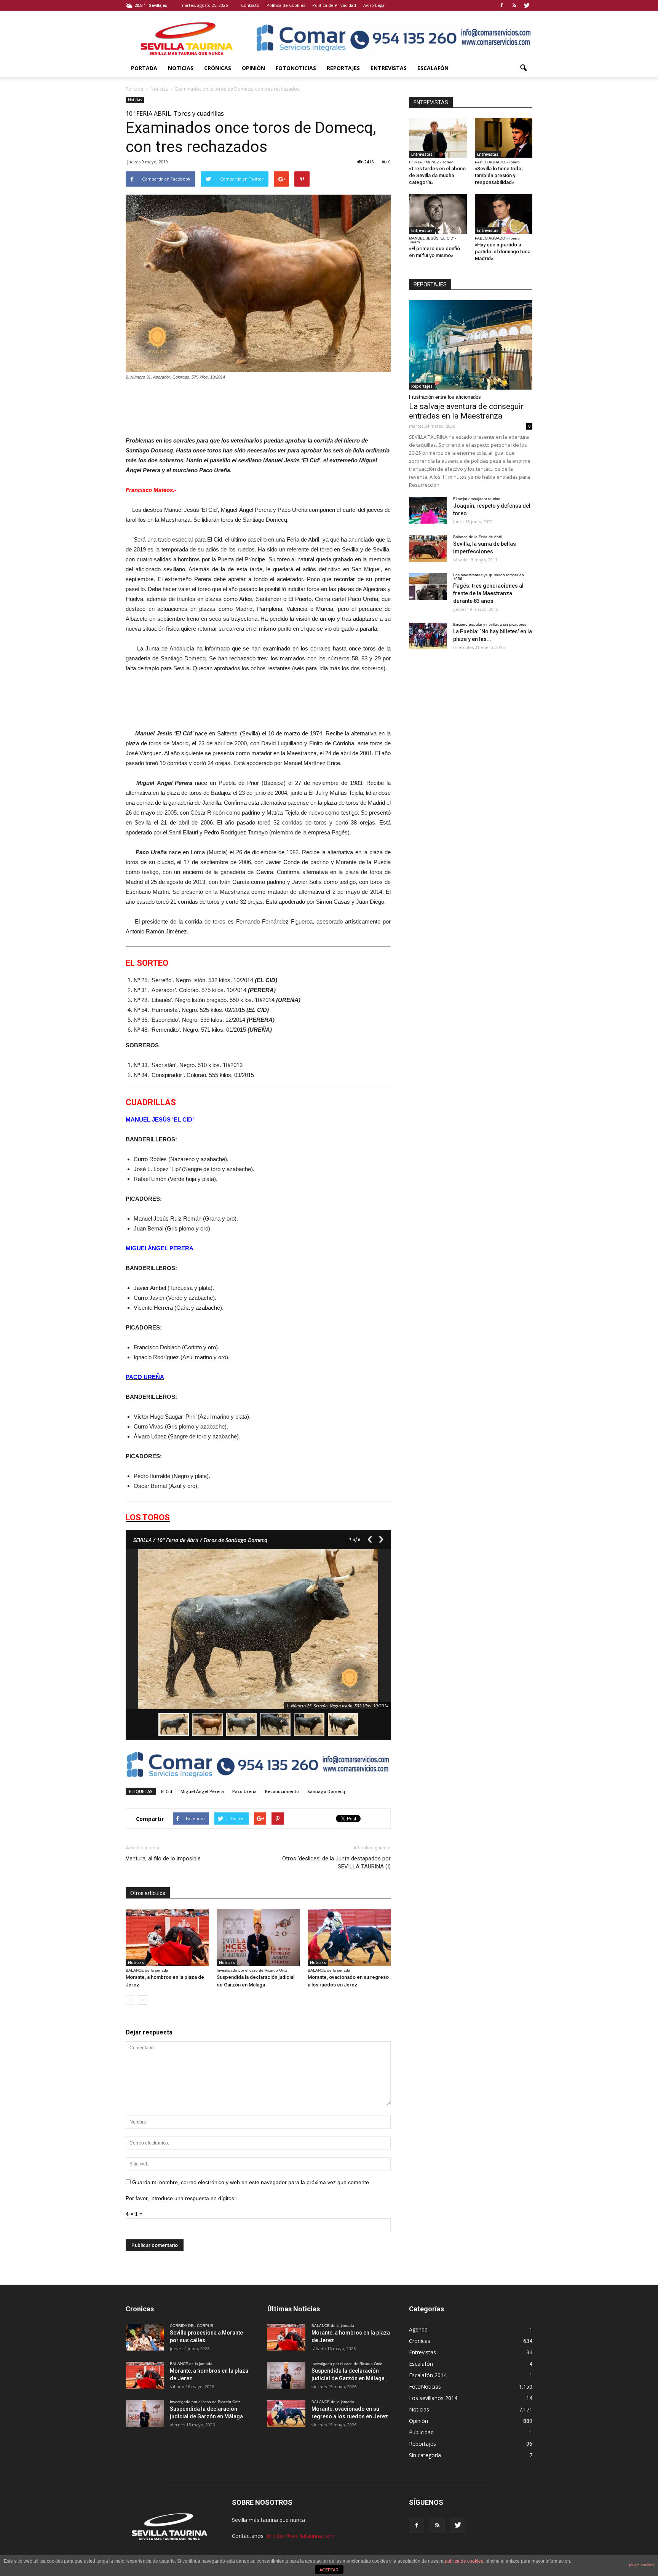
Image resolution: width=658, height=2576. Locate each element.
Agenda (418, 2329)
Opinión (253, 68)
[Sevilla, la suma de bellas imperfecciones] (428, 548)
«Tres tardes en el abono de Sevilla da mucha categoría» (437, 175)
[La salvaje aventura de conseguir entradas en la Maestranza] (471, 345)
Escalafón (433, 68)
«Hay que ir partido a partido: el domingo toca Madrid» (503, 252)
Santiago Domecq (326, 1791)
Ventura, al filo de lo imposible (163, 1858)
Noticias (181, 68)
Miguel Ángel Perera (202, 1791)
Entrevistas (389, 68)
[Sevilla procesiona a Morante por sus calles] (145, 2337)
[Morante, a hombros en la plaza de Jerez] (167, 1937)
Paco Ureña (244, 1791)
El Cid (167, 1791)
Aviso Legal (375, 5)
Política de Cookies (286, 5)
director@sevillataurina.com (300, 2536)
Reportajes (343, 68)
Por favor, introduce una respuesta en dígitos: (181, 2198)
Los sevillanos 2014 (433, 2398)
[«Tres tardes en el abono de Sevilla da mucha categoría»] (438, 138)
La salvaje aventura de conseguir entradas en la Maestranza (466, 411)
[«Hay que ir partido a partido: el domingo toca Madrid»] (504, 214)
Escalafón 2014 (428, 2375)
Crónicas (218, 68)
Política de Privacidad (334, 5)
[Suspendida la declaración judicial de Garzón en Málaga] (258, 1937)
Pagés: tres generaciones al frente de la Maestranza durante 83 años (488, 593)
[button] (523, 68)
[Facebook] (501, 5)
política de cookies (464, 2561)
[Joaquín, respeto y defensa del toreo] (428, 510)
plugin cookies (642, 2565)
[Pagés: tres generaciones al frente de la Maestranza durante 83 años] (428, 586)
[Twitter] (527, 5)
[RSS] (514, 5)
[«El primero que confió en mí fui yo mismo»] (438, 214)
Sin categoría (425, 2455)
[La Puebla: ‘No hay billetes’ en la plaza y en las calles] (428, 636)
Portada (144, 68)
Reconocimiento (282, 1791)
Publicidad (421, 2432)
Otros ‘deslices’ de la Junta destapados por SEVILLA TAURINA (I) (336, 1862)
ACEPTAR (329, 2570)
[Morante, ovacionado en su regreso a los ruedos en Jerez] (349, 1937)
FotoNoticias (296, 68)
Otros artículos (148, 1893)
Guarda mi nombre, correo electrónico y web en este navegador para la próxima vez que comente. (251, 2182)
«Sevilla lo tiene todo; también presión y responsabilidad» (499, 175)
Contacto (250, 5)
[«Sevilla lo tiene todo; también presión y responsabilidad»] (504, 138)
